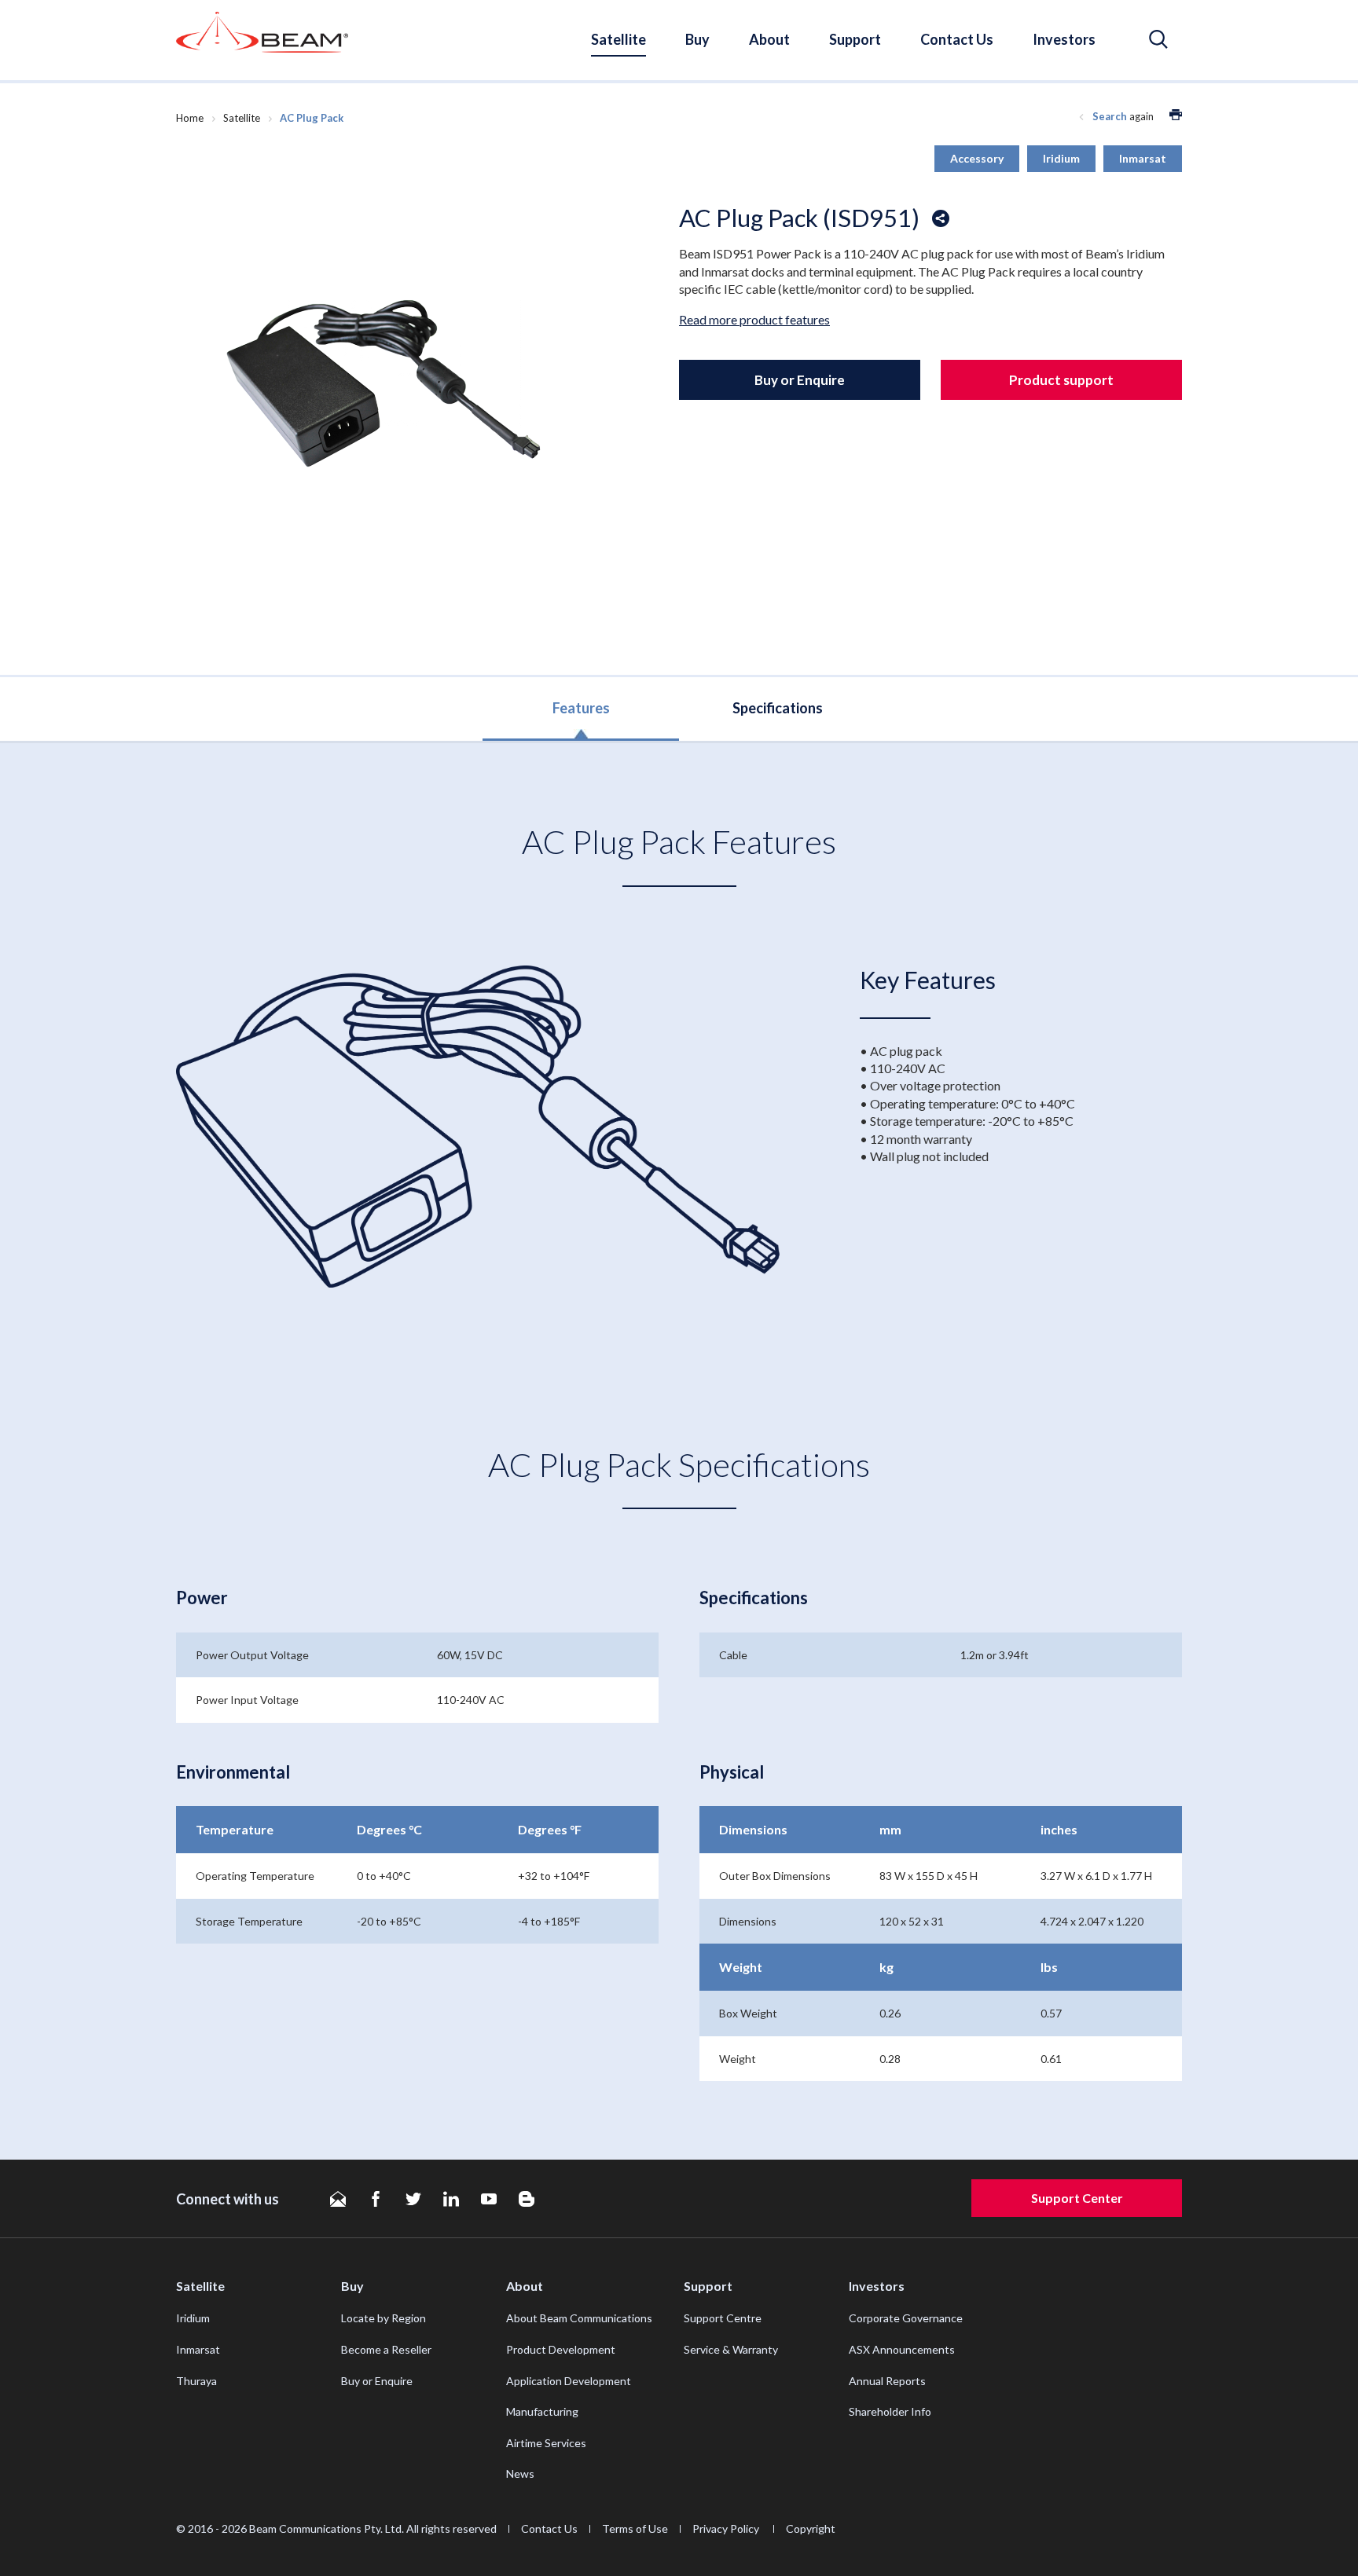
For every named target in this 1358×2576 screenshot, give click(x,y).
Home (190, 118)
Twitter (413, 2199)
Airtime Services (546, 2443)
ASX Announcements (902, 2349)
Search (1110, 116)
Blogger (527, 2199)
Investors (1064, 39)
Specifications (778, 708)
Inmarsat (198, 2349)
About (769, 39)
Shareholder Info (890, 2411)
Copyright (811, 2528)
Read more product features (754, 319)
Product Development (561, 2349)
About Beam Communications (579, 2318)
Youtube (489, 2199)
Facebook (376, 2199)
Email (338, 2199)
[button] (1158, 40)
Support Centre (723, 2318)
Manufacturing (542, 2411)
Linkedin (451, 2199)
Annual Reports (887, 2381)
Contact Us (957, 39)
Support (855, 39)
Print (1176, 115)
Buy (697, 39)
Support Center (1077, 2198)
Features (581, 708)
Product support (1061, 380)
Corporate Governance (906, 2318)
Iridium (193, 2318)
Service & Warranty (731, 2349)
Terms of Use (635, 2528)
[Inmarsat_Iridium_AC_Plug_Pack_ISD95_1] (377, 390)
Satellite (618, 39)
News (520, 2473)
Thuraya (196, 2381)
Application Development (569, 2381)
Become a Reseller (386, 2349)
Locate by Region (384, 2318)
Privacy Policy (727, 2528)
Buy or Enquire (800, 380)
